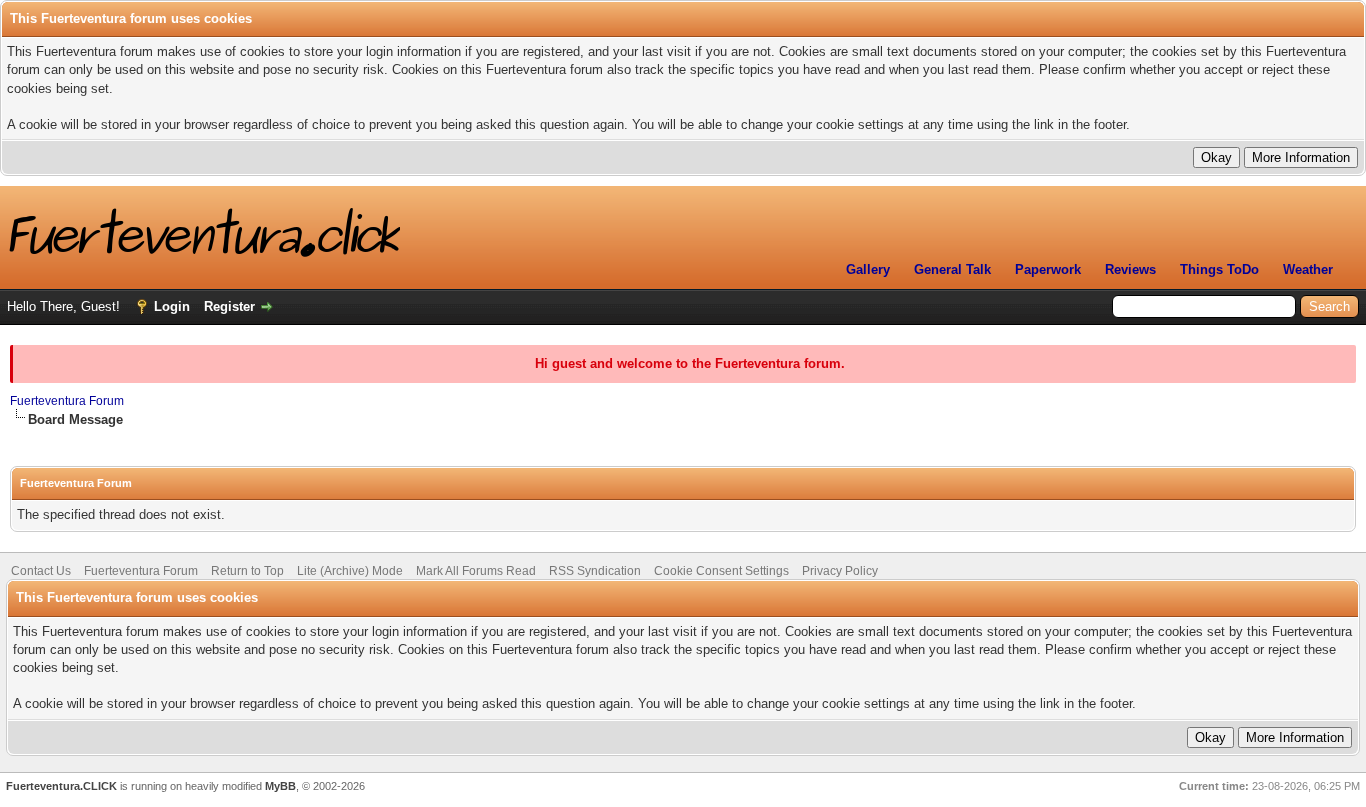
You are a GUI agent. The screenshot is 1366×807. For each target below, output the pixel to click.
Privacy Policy (840, 571)
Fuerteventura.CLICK (61, 786)
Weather (1308, 269)
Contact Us (41, 571)
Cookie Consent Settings (721, 571)
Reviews (1130, 269)
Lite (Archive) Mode (350, 571)
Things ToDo (1219, 269)
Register (229, 306)
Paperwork (1048, 269)
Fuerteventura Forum (67, 401)
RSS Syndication (595, 571)
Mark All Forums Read (476, 571)
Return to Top (247, 571)
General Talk (952, 269)
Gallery (868, 269)
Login (172, 306)
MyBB (280, 786)
